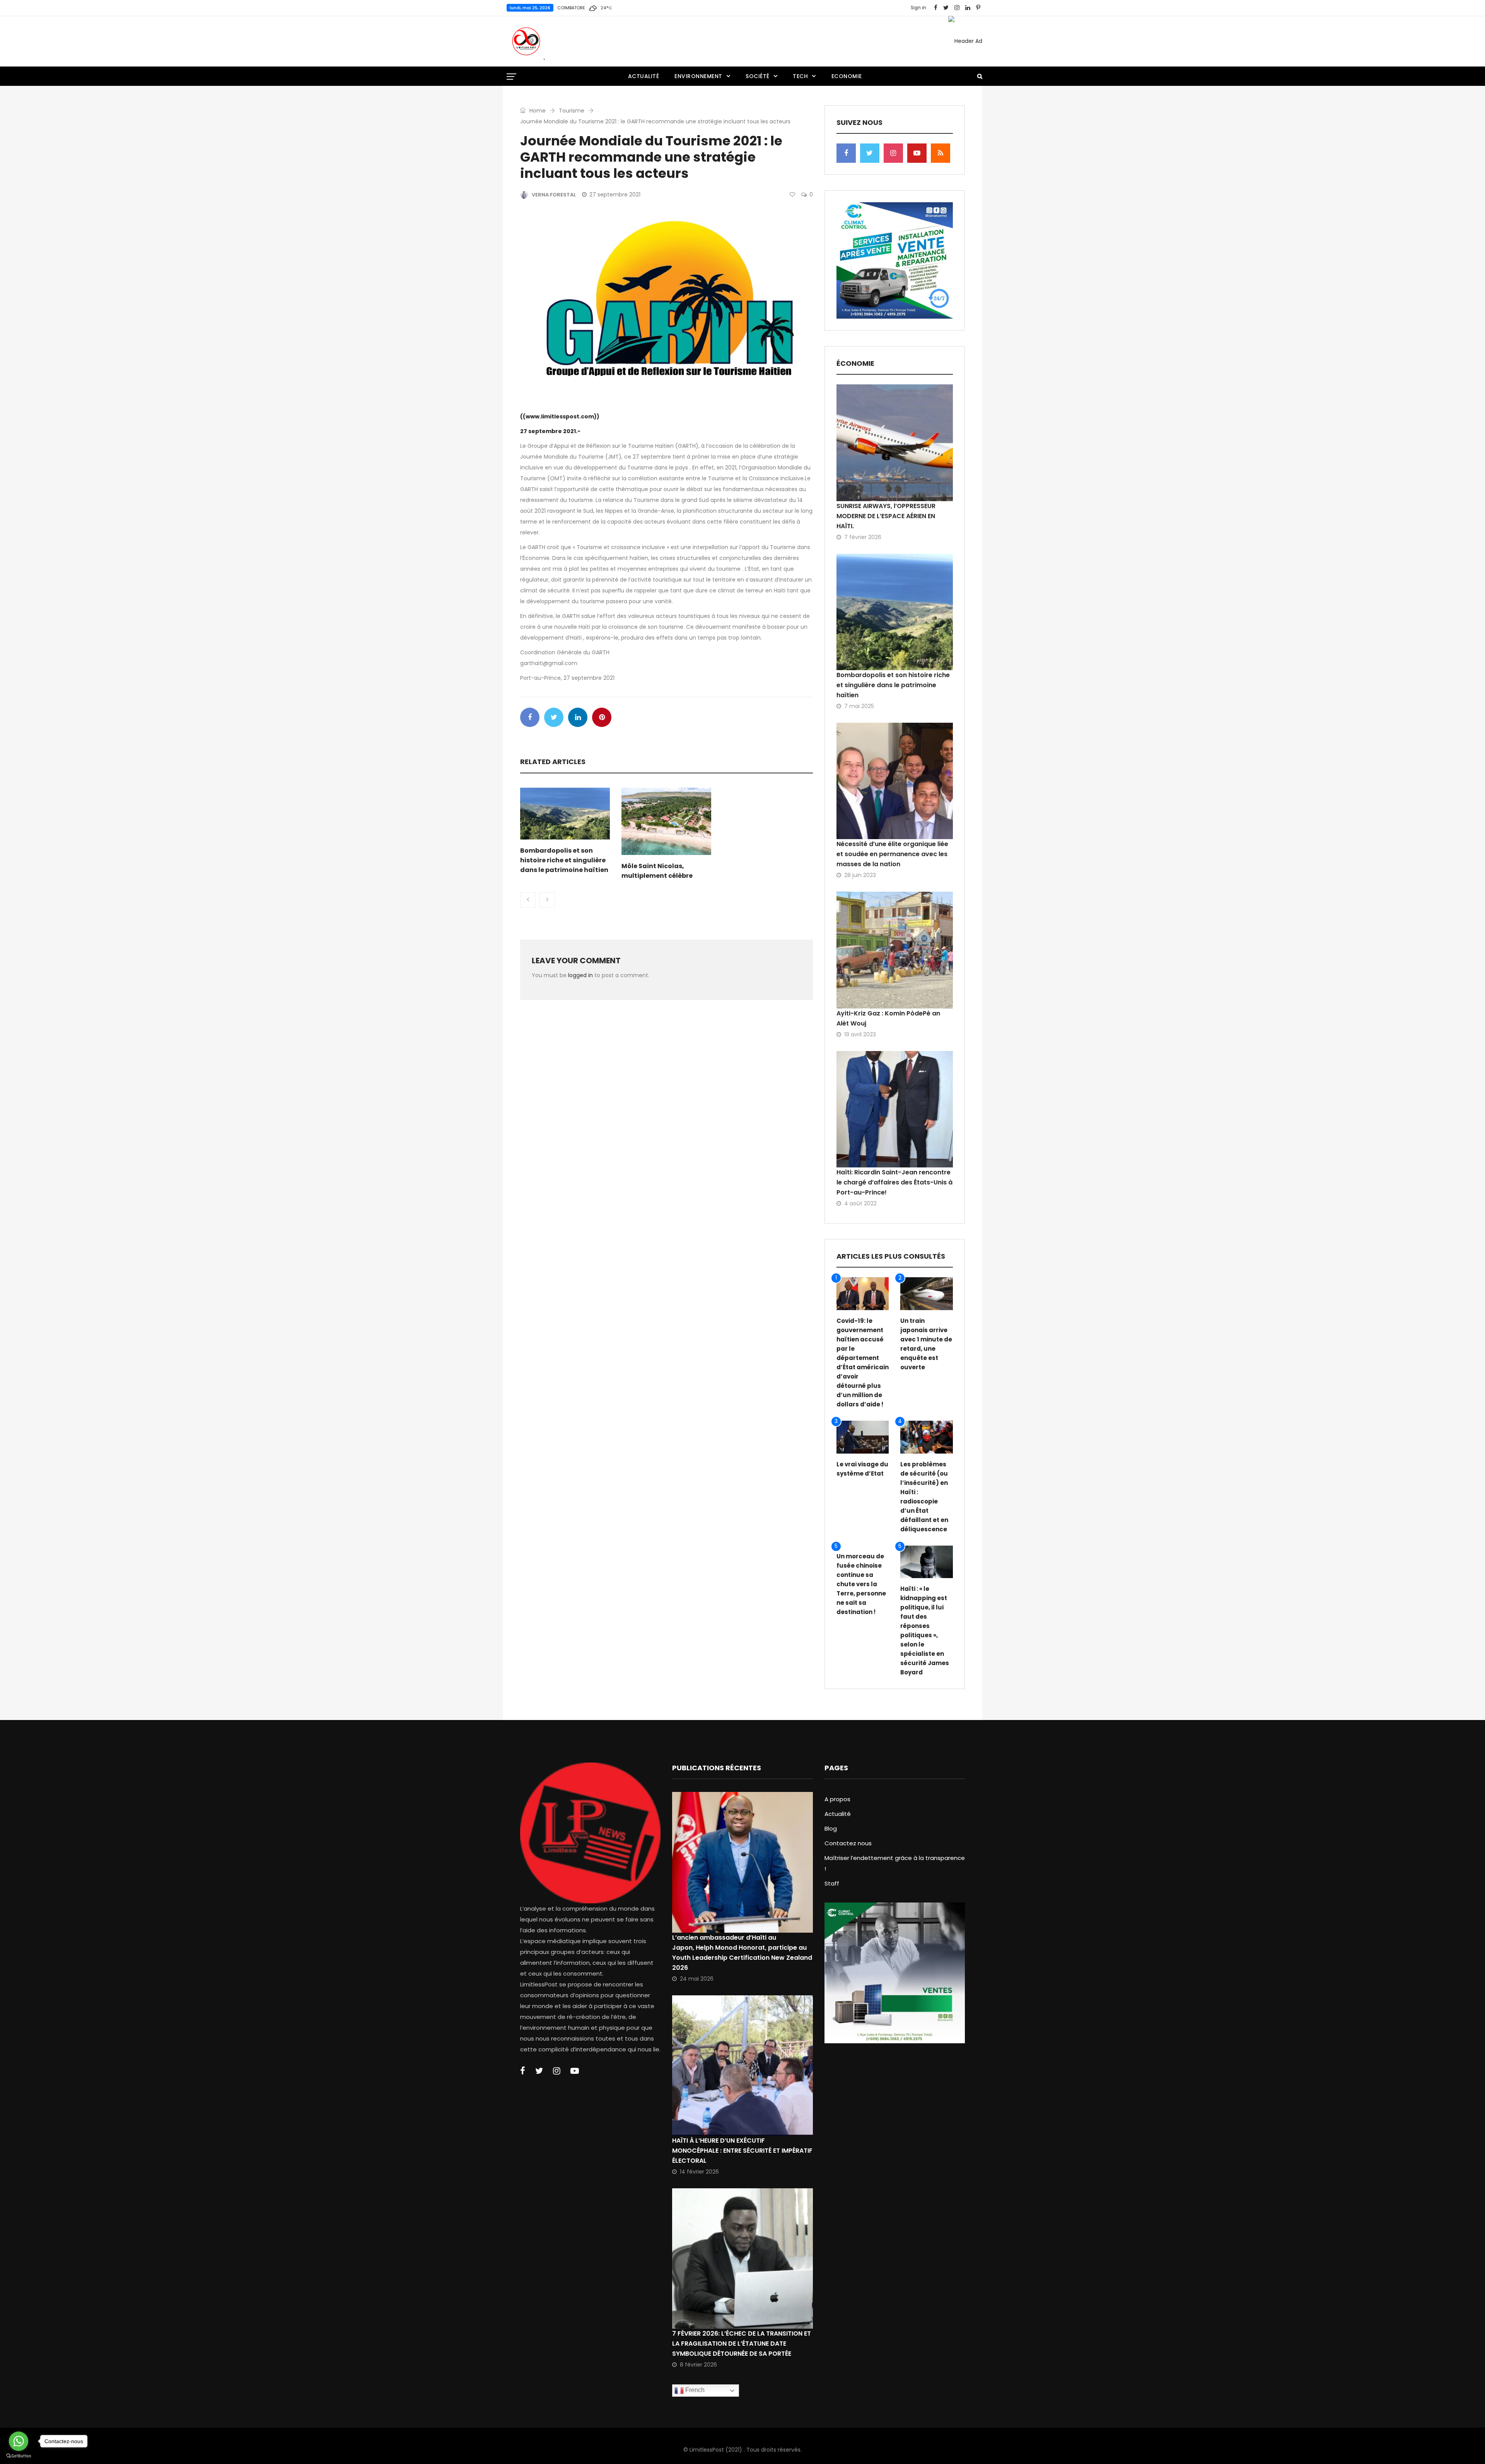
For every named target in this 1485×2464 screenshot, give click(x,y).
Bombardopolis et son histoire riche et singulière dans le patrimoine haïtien (564, 860)
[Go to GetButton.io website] (19, 2456)
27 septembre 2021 (615, 195)
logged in (580, 975)
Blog (831, 1828)
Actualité (644, 76)
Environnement (698, 76)
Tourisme (572, 111)
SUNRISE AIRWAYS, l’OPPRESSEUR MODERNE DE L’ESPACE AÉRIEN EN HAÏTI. (886, 516)
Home (537, 111)
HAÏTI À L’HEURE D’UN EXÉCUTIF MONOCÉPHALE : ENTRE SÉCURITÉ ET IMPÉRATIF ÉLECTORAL (742, 2151)
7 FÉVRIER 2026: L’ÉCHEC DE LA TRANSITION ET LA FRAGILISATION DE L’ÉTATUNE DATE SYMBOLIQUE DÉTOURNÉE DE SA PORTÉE (742, 2344)
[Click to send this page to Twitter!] (554, 717)
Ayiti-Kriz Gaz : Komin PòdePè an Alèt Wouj (888, 1018)
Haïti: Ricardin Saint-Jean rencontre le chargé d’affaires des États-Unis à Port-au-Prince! (894, 1182)
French (694, 2390)
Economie (847, 76)
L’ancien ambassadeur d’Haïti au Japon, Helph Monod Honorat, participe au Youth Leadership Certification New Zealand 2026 (742, 1953)
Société (758, 76)
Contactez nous (848, 1843)
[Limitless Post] (526, 41)
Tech (800, 76)
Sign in (918, 8)
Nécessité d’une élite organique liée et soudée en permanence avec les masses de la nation (892, 854)
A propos (837, 1799)
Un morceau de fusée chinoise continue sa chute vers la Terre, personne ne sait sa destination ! (861, 1584)
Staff (832, 1883)
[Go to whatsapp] (19, 2441)
